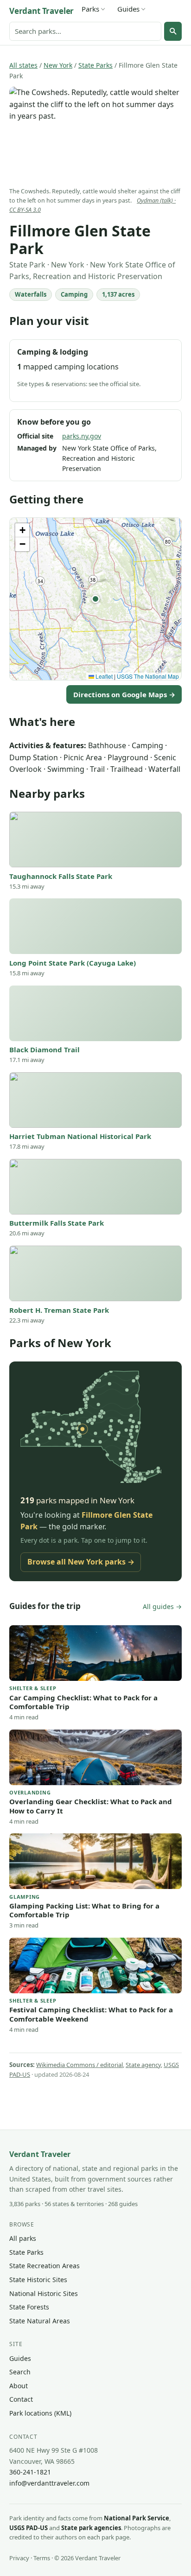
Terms (42, 2558)
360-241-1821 (30, 2472)
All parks (23, 2238)
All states (23, 65)
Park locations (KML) (40, 2413)
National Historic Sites (44, 2293)
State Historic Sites (38, 2280)
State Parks (95, 65)
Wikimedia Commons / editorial (80, 2065)
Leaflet (103, 676)
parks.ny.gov (82, 436)
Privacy (19, 2558)
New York (58, 65)
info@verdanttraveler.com (49, 2483)
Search (20, 2372)
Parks (90, 9)
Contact (21, 2399)
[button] (95, 599)
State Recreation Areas (45, 2266)
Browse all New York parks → (81, 1562)
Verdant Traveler (41, 11)
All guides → (162, 1606)
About (19, 2386)
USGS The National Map (148, 676)
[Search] (173, 31)
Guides (128, 9)
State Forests (29, 2307)
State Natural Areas (40, 2321)
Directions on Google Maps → (124, 694)
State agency (143, 2065)
